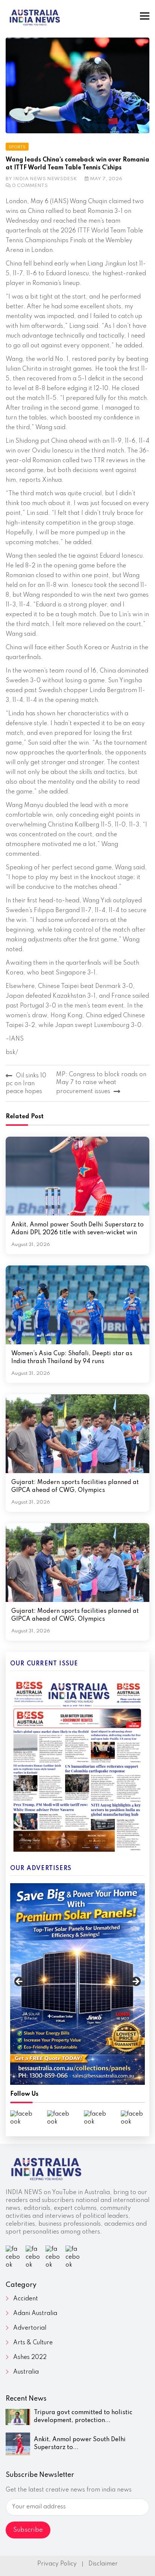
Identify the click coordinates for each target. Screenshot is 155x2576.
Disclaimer (103, 2564)
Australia (26, 2372)
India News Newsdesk (45, 179)
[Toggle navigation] (145, 16)
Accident (26, 2299)
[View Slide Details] (77, 1984)
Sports (17, 147)
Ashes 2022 (30, 2357)
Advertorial (30, 2328)
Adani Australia (35, 2314)
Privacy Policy (57, 2564)
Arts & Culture (33, 2343)
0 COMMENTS (30, 186)
